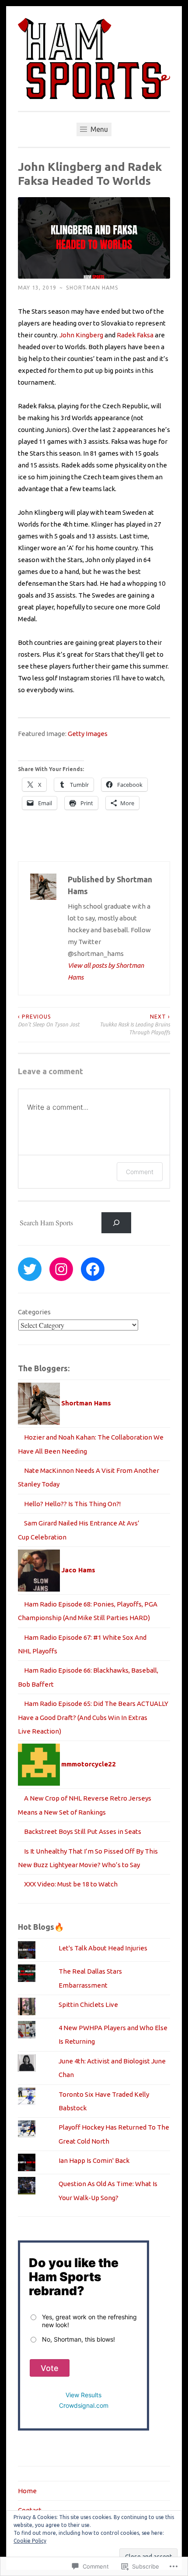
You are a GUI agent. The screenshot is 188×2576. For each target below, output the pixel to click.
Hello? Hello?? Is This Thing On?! (72, 1504)
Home (27, 2491)
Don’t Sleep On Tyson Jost (49, 1021)
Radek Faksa (135, 335)
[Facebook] (93, 1269)
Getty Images (88, 734)
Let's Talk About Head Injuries (103, 1948)
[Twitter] (30, 1269)
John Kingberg (81, 335)
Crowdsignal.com (84, 2405)
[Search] (116, 1223)
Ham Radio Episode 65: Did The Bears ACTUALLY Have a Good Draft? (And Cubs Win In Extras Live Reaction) (93, 1717)
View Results (84, 2395)
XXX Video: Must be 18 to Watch (71, 1884)
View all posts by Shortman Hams (106, 971)
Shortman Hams (92, 288)
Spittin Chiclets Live (88, 2005)
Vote (50, 2368)
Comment (140, 1172)
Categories (34, 1312)
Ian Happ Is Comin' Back (94, 2160)
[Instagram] (61, 1269)
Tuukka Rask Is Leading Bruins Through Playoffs (135, 1025)
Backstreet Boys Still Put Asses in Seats (83, 1831)
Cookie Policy (30, 2541)
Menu (98, 129)
